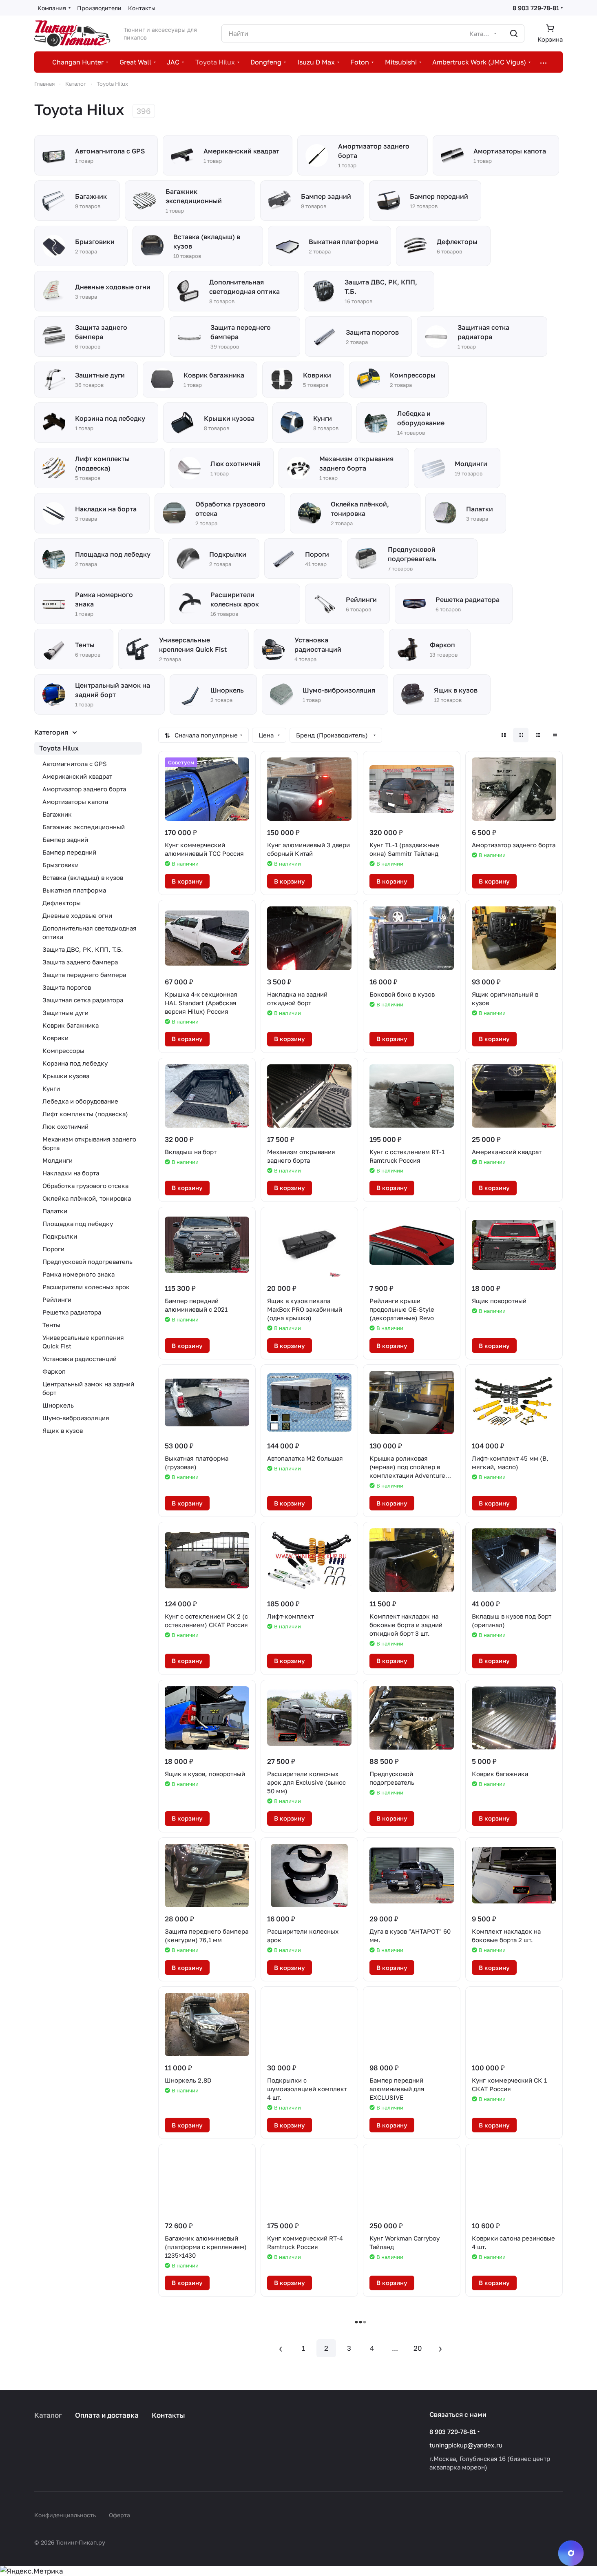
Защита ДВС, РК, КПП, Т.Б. (83, 949)
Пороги (53, 1249)
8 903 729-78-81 (536, 8)
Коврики (55, 1038)
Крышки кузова (66, 1076)
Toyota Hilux (59, 748)
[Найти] (514, 33)
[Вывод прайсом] (555, 735)
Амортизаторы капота (75, 802)
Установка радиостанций (80, 1359)
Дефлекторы (62, 903)
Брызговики (61, 865)
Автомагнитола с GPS (75, 764)
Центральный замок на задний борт (88, 1388)
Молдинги (57, 1160)
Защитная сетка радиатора (83, 1000)
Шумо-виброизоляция (76, 1418)
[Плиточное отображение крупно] (504, 735)
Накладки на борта (71, 1173)
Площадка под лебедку (78, 1224)
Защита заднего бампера (80, 962)
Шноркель (58, 1405)
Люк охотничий (65, 1126)
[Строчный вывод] (538, 735)
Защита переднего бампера (84, 975)
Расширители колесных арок (86, 1287)
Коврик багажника (71, 1025)
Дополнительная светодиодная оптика (90, 932)
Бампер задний (65, 839)
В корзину (187, 881)
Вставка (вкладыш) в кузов (83, 877)
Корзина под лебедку (75, 1063)
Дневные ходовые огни (77, 915)
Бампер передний (69, 852)
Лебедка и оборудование (80, 1101)
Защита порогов (67, 987)
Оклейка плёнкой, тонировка (87, 1198)
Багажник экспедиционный (84, 827)
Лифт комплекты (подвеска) (85, 1114)
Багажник (57, 814)
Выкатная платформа (74, 890)
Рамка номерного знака (78, 1274)
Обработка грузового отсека (85, 1186)
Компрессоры (63, 1050)
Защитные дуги (65, 1013)
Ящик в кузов (63, 1430)
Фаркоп (54, 1371)
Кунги (51, 1088)
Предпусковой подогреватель (87, 1261)
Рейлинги (57, 1299)
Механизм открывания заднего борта (89, 1143)
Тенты (51, 1325)
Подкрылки (60, 1236)
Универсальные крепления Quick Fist (83, 1342)
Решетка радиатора (72, 1312)
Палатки (55, 1211)
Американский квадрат (77, 776)
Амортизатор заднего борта (84, 789)
